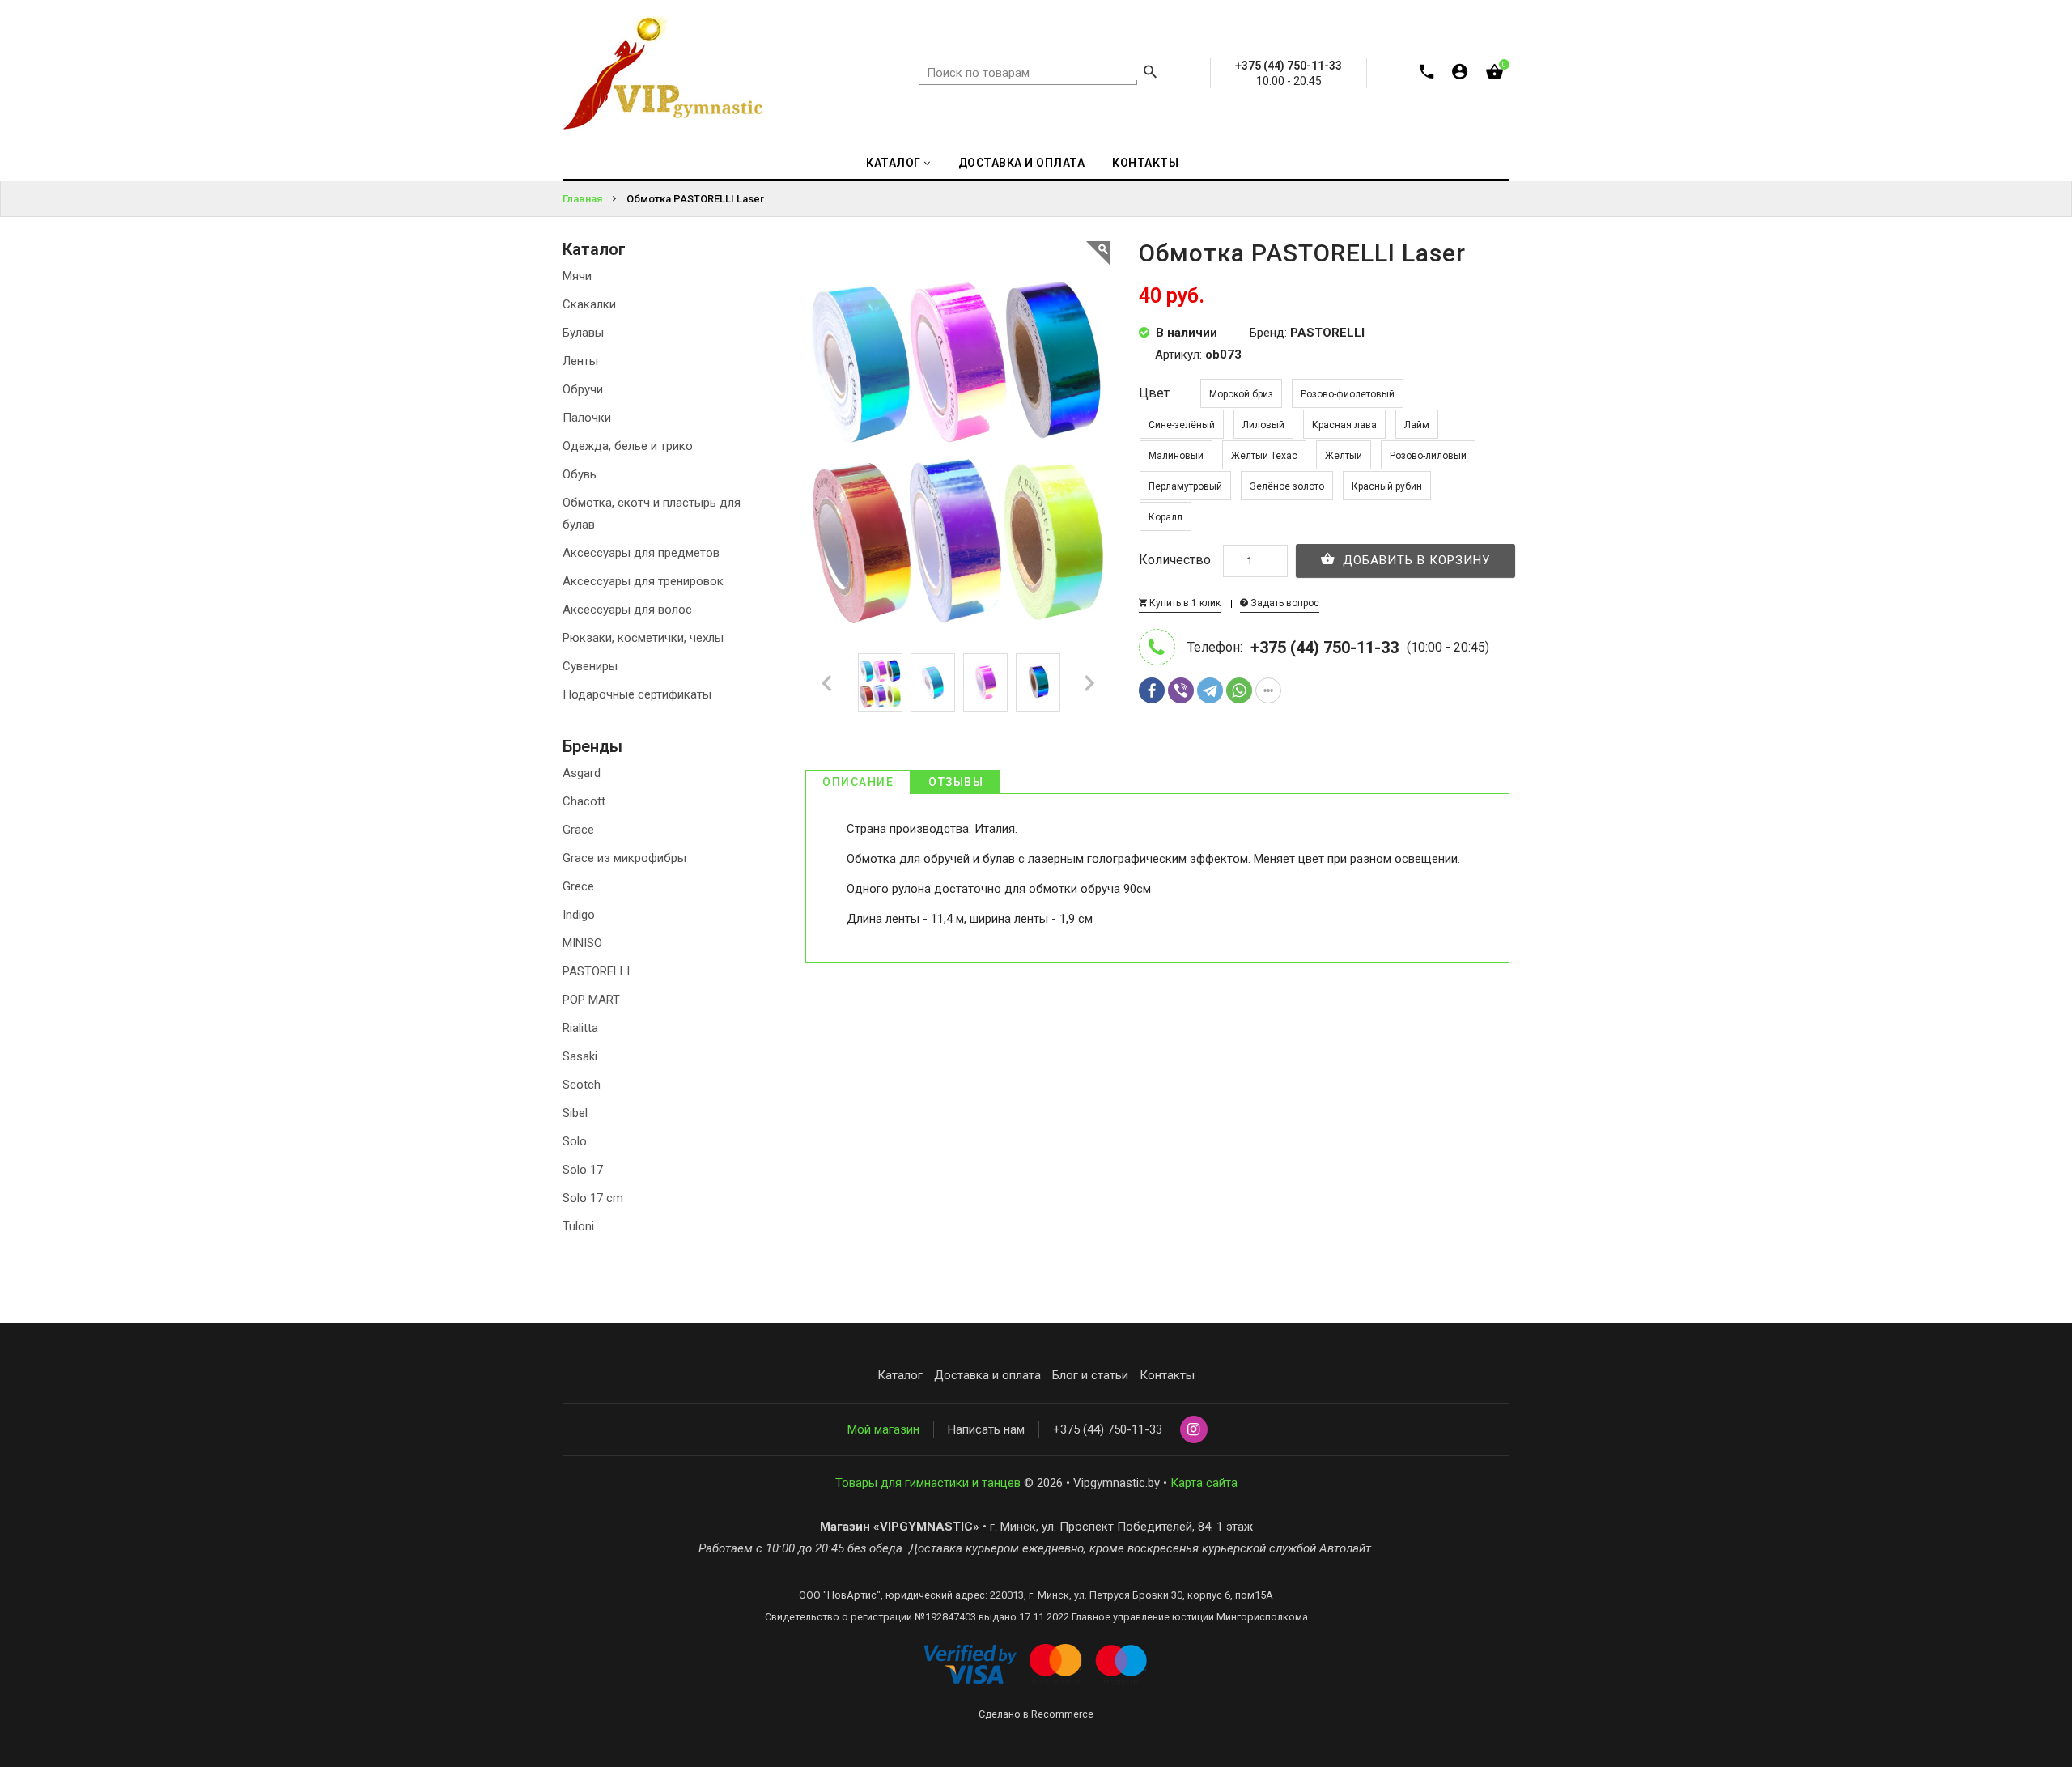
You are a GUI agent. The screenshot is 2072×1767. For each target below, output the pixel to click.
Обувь (580, 474)
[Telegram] (1210, 690)
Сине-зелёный (1182, 425)
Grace (578, 830)
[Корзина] (1495, 75)
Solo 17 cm (593, 1198)
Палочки (587, 418)
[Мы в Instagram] (1194, 1430)
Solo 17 (583, 1170)
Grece (578, 886)
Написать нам (986, 1429)
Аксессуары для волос (627, 610)
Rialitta (580, 1028)
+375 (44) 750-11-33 (1108, 1429)
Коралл (1165, 517)
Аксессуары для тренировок (643, 581)
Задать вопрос (1284, 603)
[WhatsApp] (1239, 690)
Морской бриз (1241, 394)
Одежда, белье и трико (628, 446)
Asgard (582, 773)
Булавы (583, 333)
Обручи (583, 389)
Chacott (584, 801)
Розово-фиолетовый (1348, 394)
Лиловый (1263, 425)
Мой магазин (883, 1429)
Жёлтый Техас (1264, 456)
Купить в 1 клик (1184, 603)
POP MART (591, 1000)
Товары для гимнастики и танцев (928, 1483)
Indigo (579, 915)
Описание (858, 782)
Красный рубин (1387, 486)
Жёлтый (1344, 456)
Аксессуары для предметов (641, 553)
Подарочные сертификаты (637, 694)
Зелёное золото (1287, 486)
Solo (575, 1141)
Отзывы (956, 782)
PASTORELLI (596, 971)
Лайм (1417, 425)
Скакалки (589, 304)
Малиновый (1176, 456)
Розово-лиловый (1428, 456)
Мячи (577, 276)
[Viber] (1181, 690)
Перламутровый (1185, 486)
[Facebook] (1152, 690)
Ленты (580, 361)
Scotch (582, 1085)
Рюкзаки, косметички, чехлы (643, 638)
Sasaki (580, 1056)
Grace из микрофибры (624, 858)
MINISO (582, 943)
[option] (880, 683)
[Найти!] (1150, 74)
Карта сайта (1204, 1483)
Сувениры (590, 666)
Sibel (575, 1113)
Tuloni (578, 1226)
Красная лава (1344, 425)
